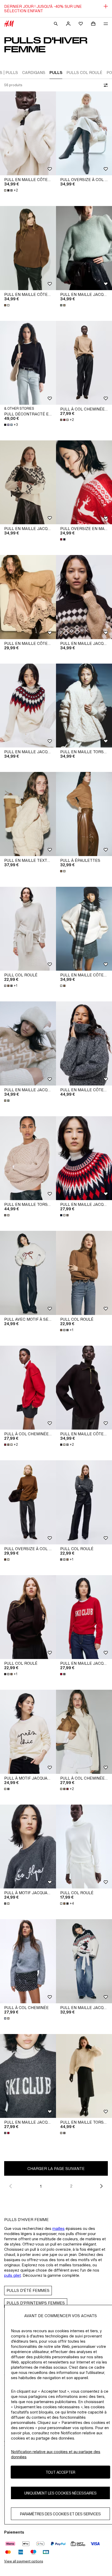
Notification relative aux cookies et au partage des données (56, 2454)
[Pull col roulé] (28, 929)
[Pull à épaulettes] (84, 814)
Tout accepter (60, 2472)
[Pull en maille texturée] (28, 814)
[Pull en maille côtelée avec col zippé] (84, 1043)
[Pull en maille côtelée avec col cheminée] (28, 248)
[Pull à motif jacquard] (28, 1732)
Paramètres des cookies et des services (60, 2514)
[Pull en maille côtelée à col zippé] (28, 133)
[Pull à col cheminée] (28, 1961)
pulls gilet (13, 2275)
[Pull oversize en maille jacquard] (84, 482)
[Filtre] (105, 85)
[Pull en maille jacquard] (84, 248)
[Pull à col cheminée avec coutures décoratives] (84, 363)
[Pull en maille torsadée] (84, 706)
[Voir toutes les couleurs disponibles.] (7, 305)
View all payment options (24, 2561)
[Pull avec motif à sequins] (28, 1273)
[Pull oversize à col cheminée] (84, 133)
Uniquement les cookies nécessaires (60, 2493)
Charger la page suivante (56, 2169)
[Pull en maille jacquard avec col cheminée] (84, 597)
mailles (58, 2228)
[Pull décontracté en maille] (28, 363)
